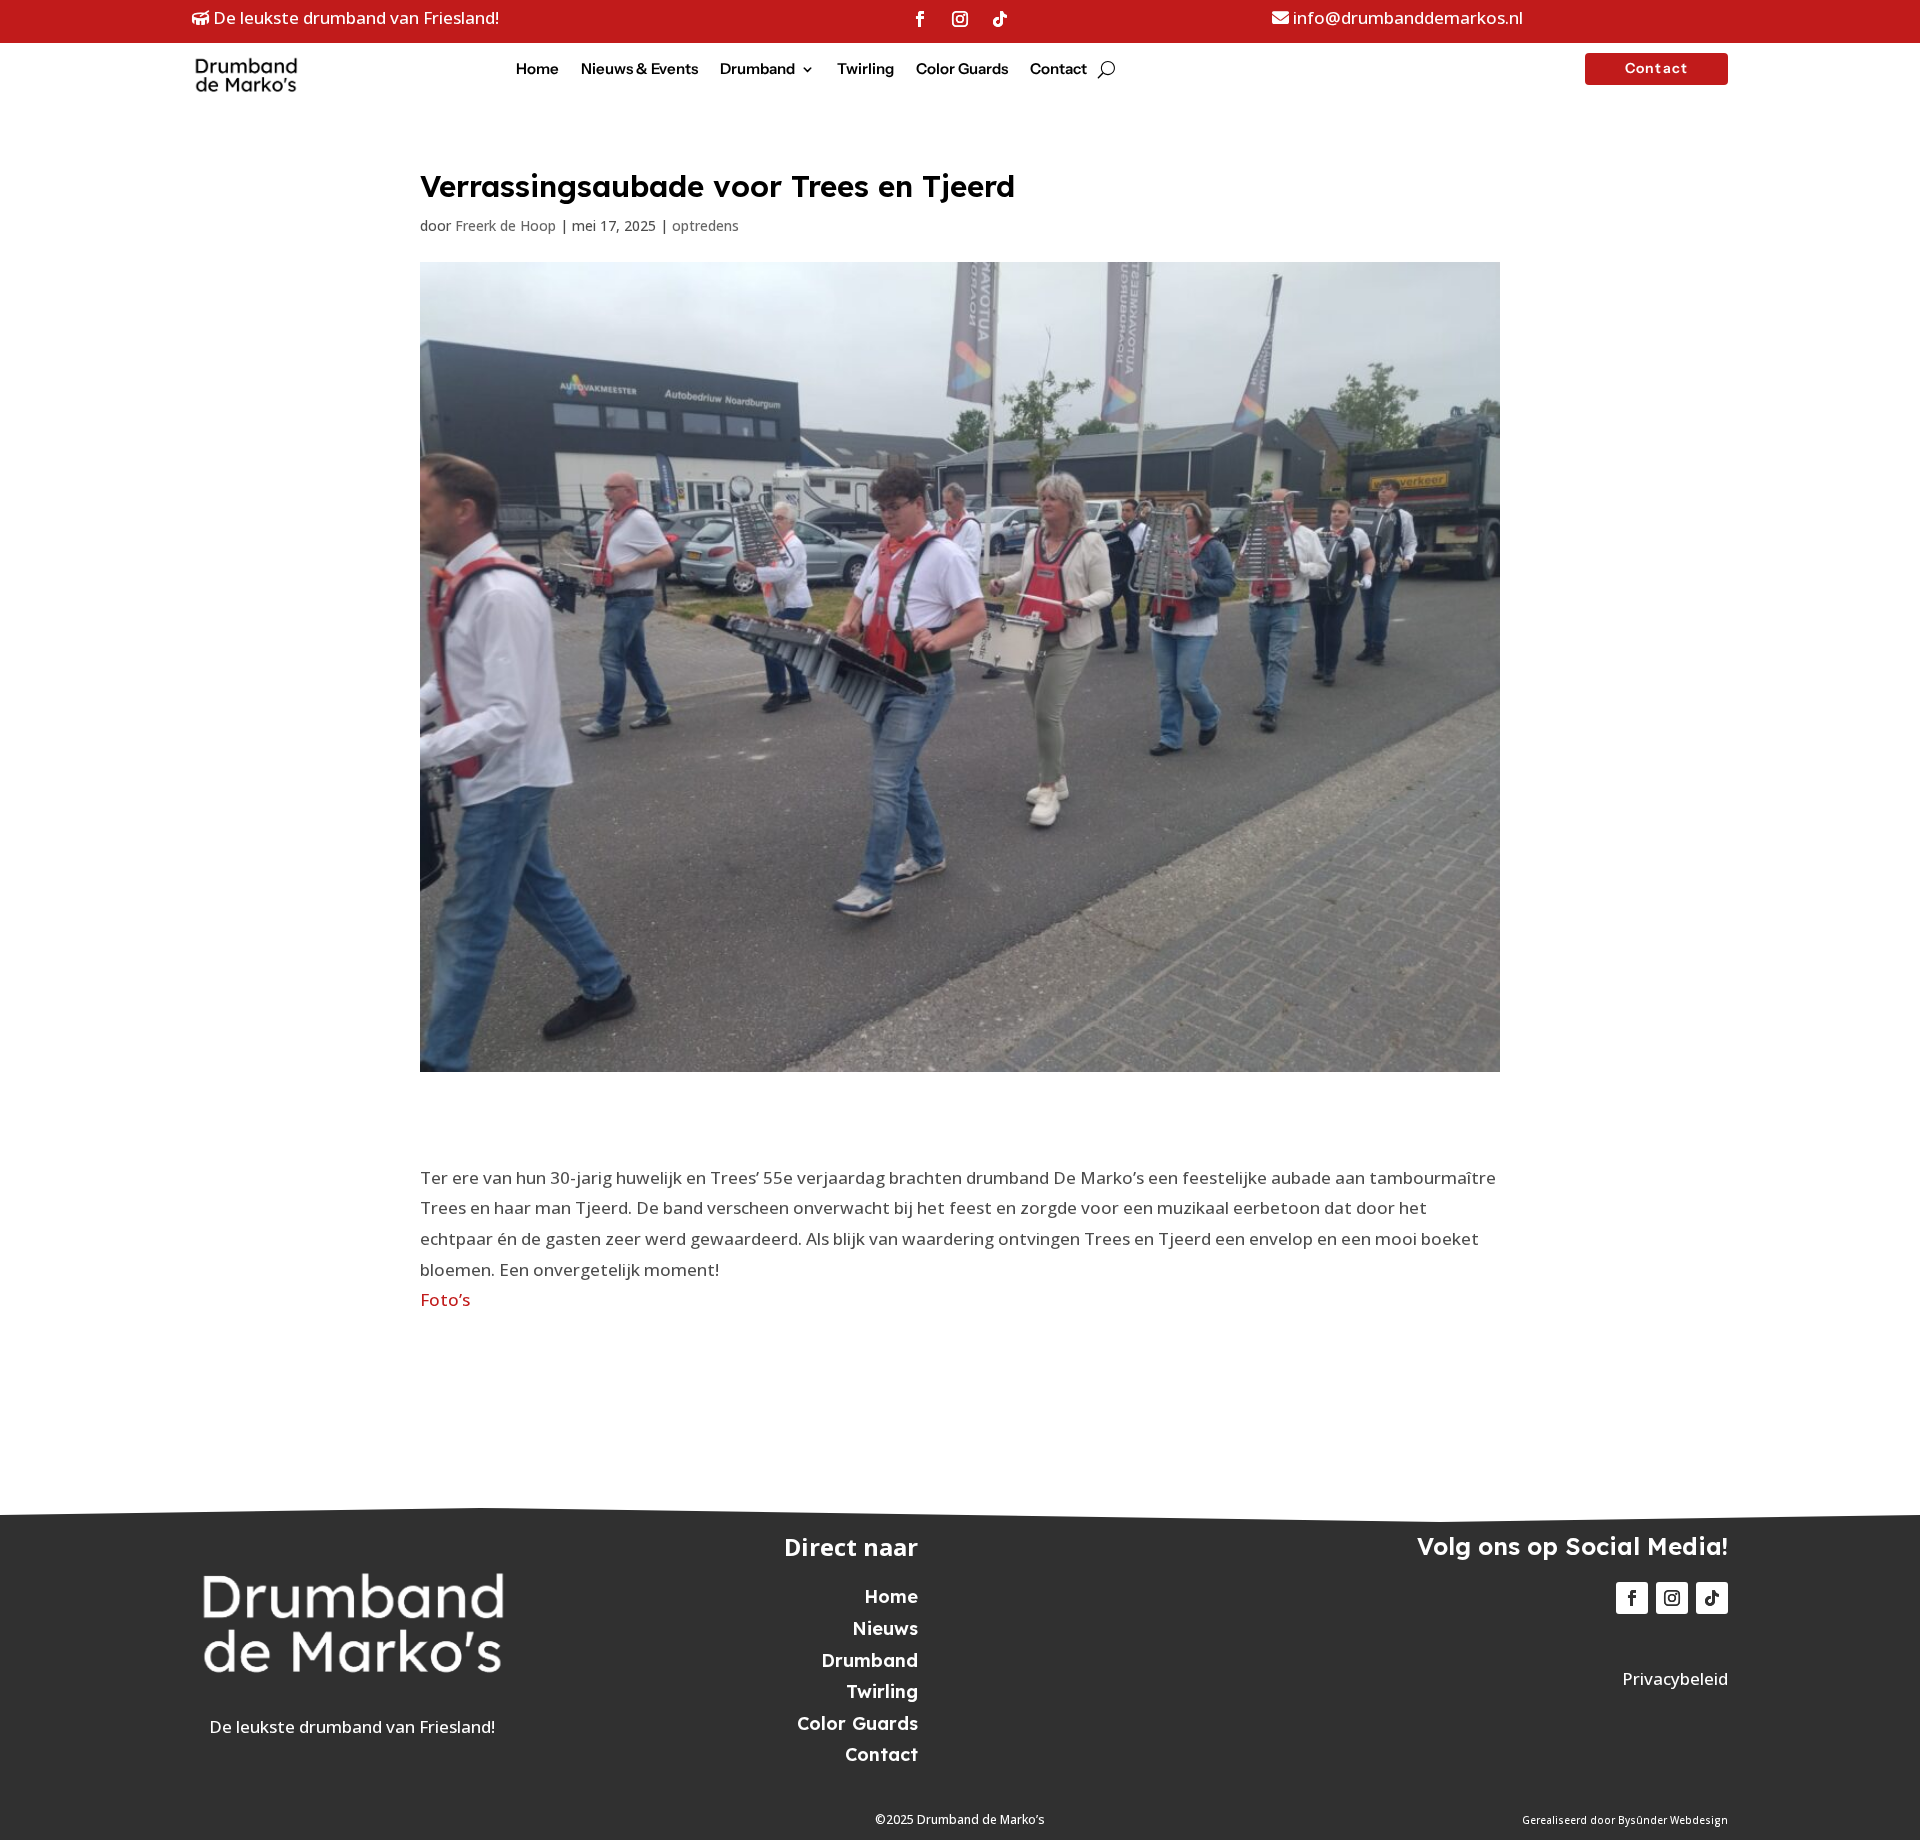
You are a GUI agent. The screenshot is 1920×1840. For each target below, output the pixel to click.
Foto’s (445, 1299)
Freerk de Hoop (505, 225)
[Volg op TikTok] (1000, 19)
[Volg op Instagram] (960, 19)
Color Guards (962, 70)
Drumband (757, 70)
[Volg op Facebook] (920, 19)
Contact (1058, 70)
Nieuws (885, 1628)
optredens (705, 225)
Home (537, 70)
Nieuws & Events (639, 70)
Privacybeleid (1675, 1678)
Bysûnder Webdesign (1673, 1820)
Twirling (865, 70)
